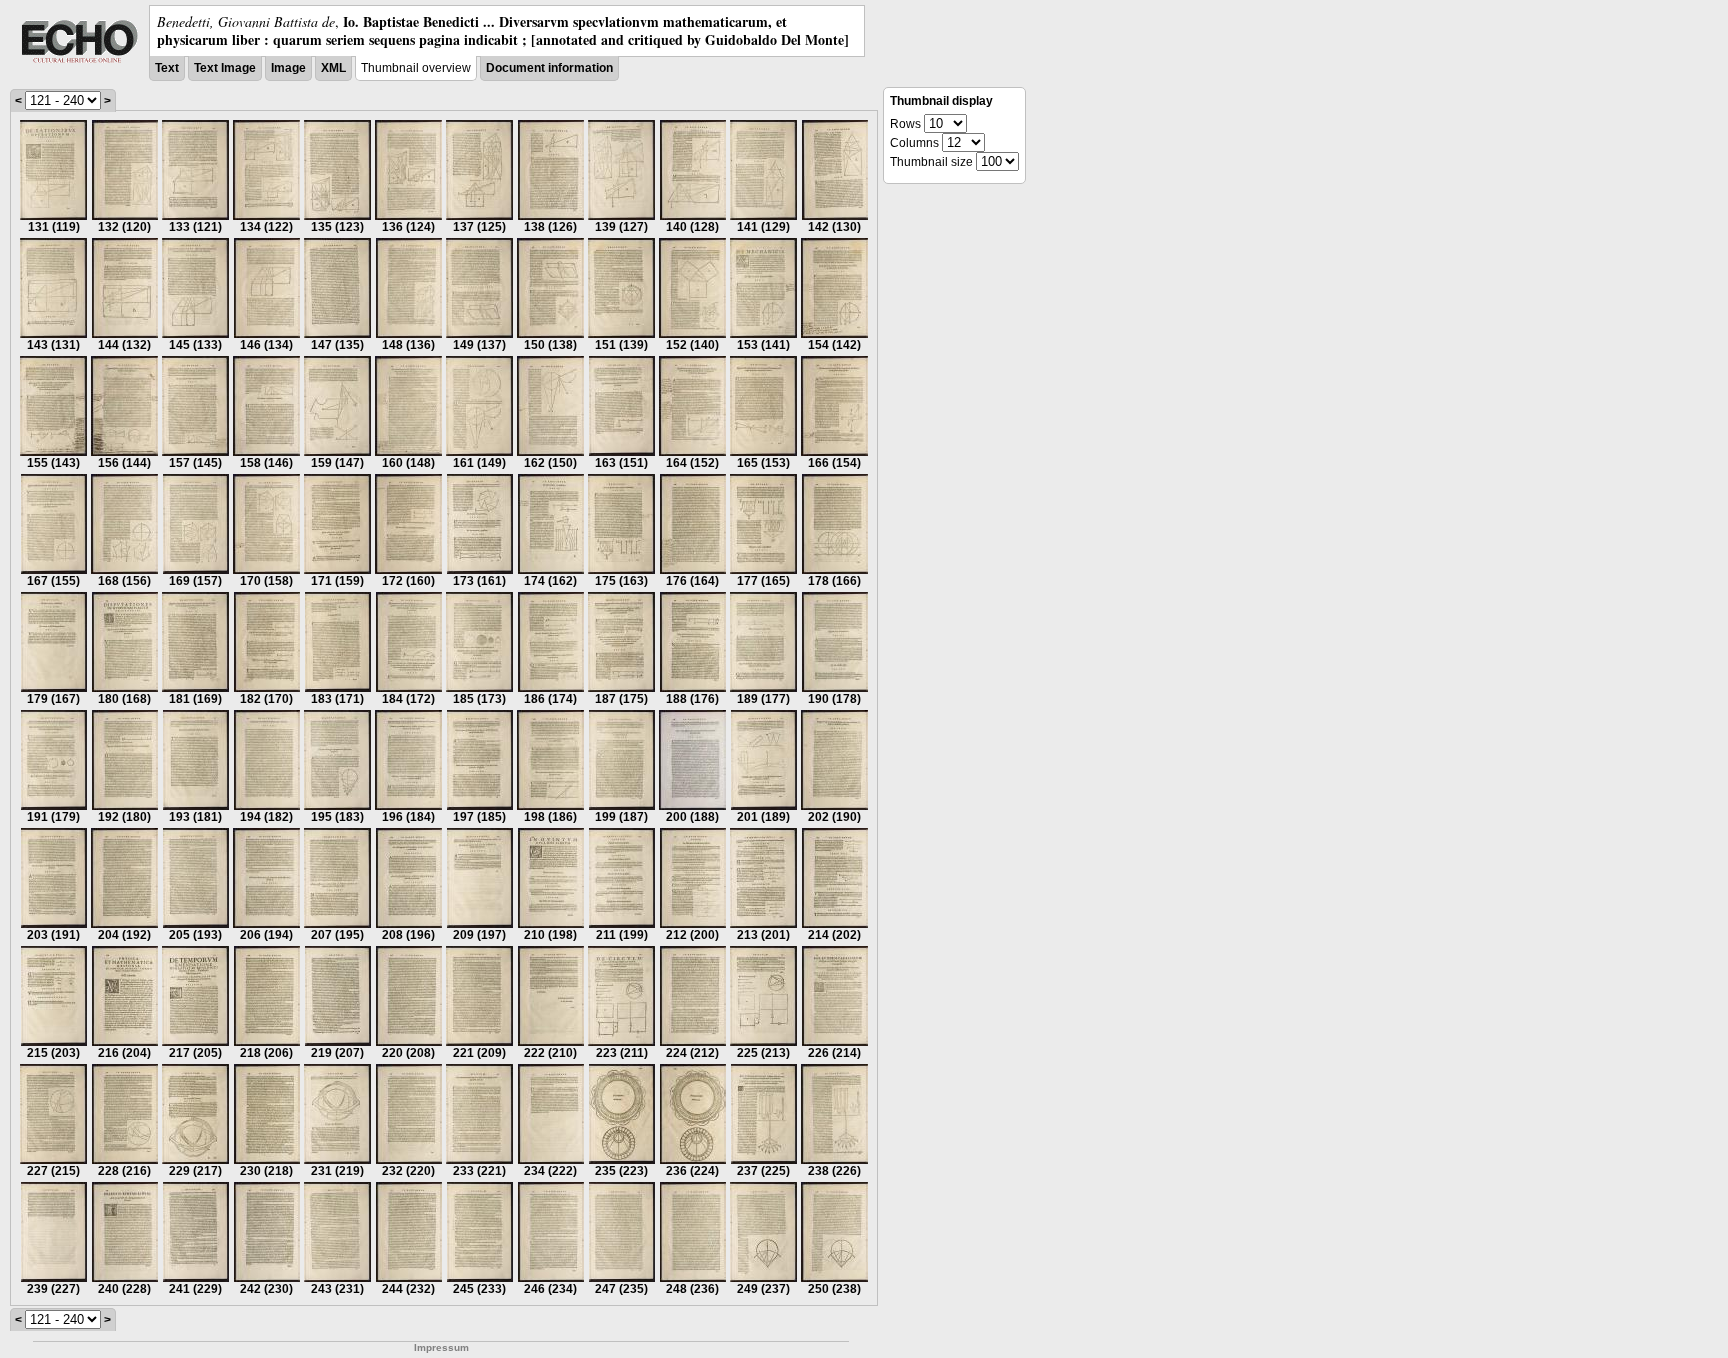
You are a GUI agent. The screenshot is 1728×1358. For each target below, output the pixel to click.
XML (333, 68)
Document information (549, 68)
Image (288, 68)
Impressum (441, 1347)
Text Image (225, 68)
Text (167, 68)
